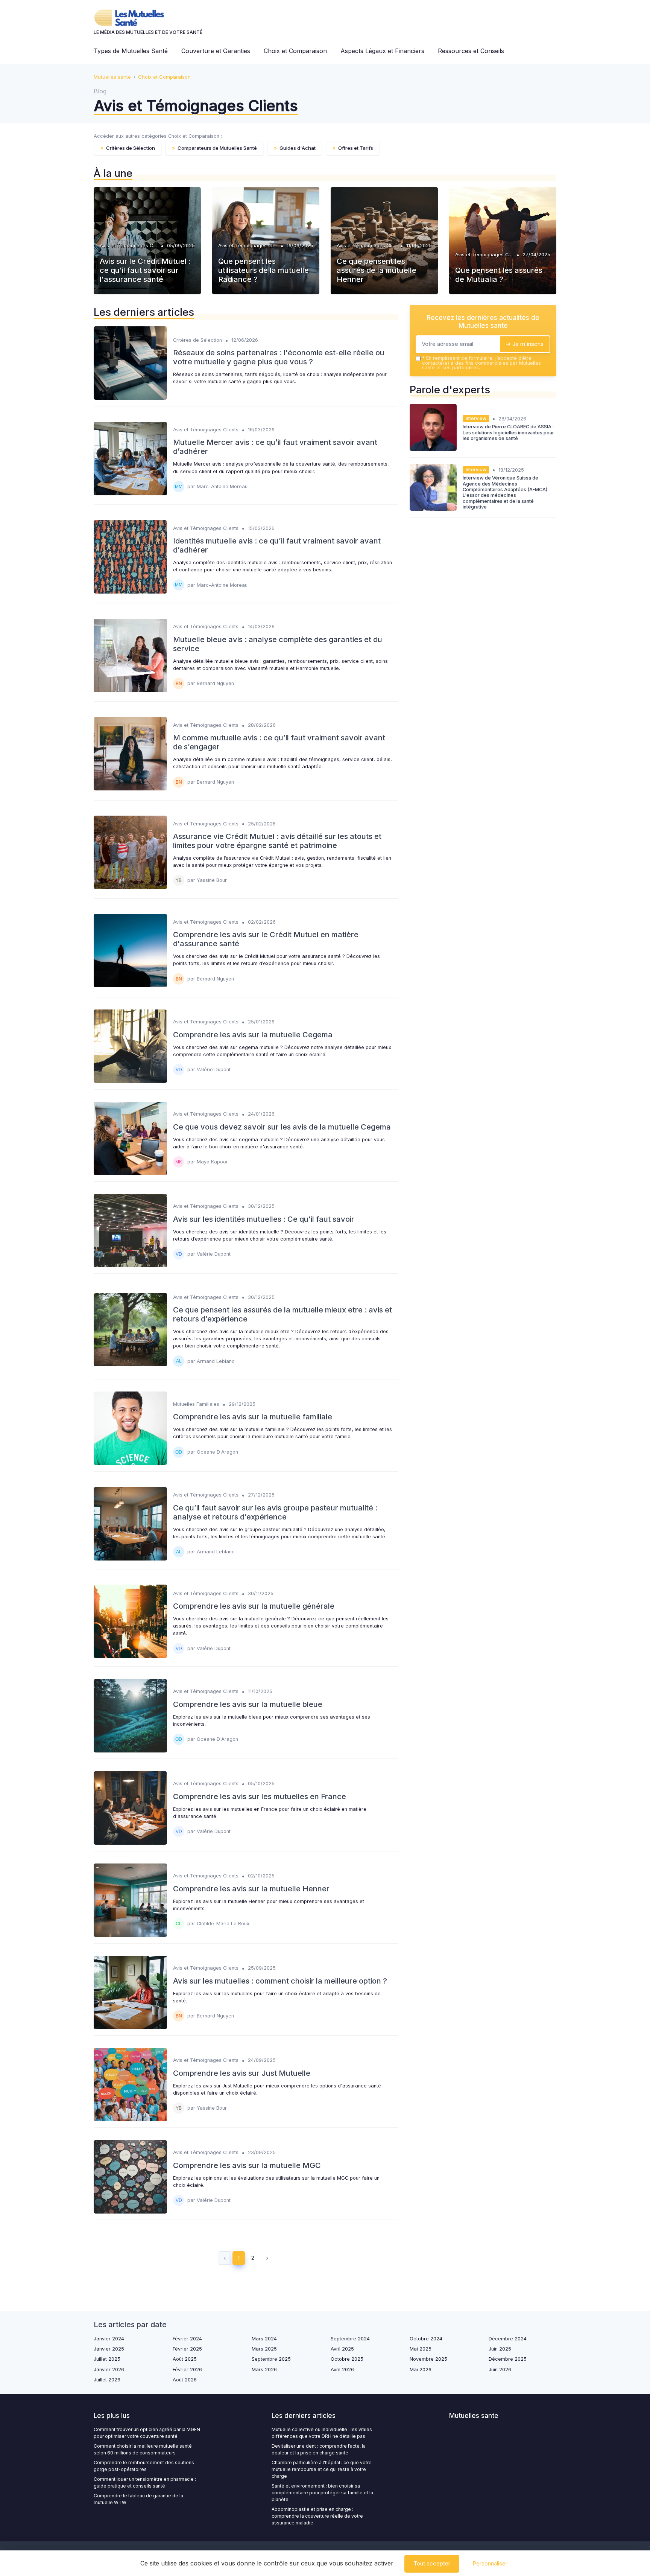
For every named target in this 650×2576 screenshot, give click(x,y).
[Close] (461, 1267)
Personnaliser (490, 2563)
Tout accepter (432, 2563)
